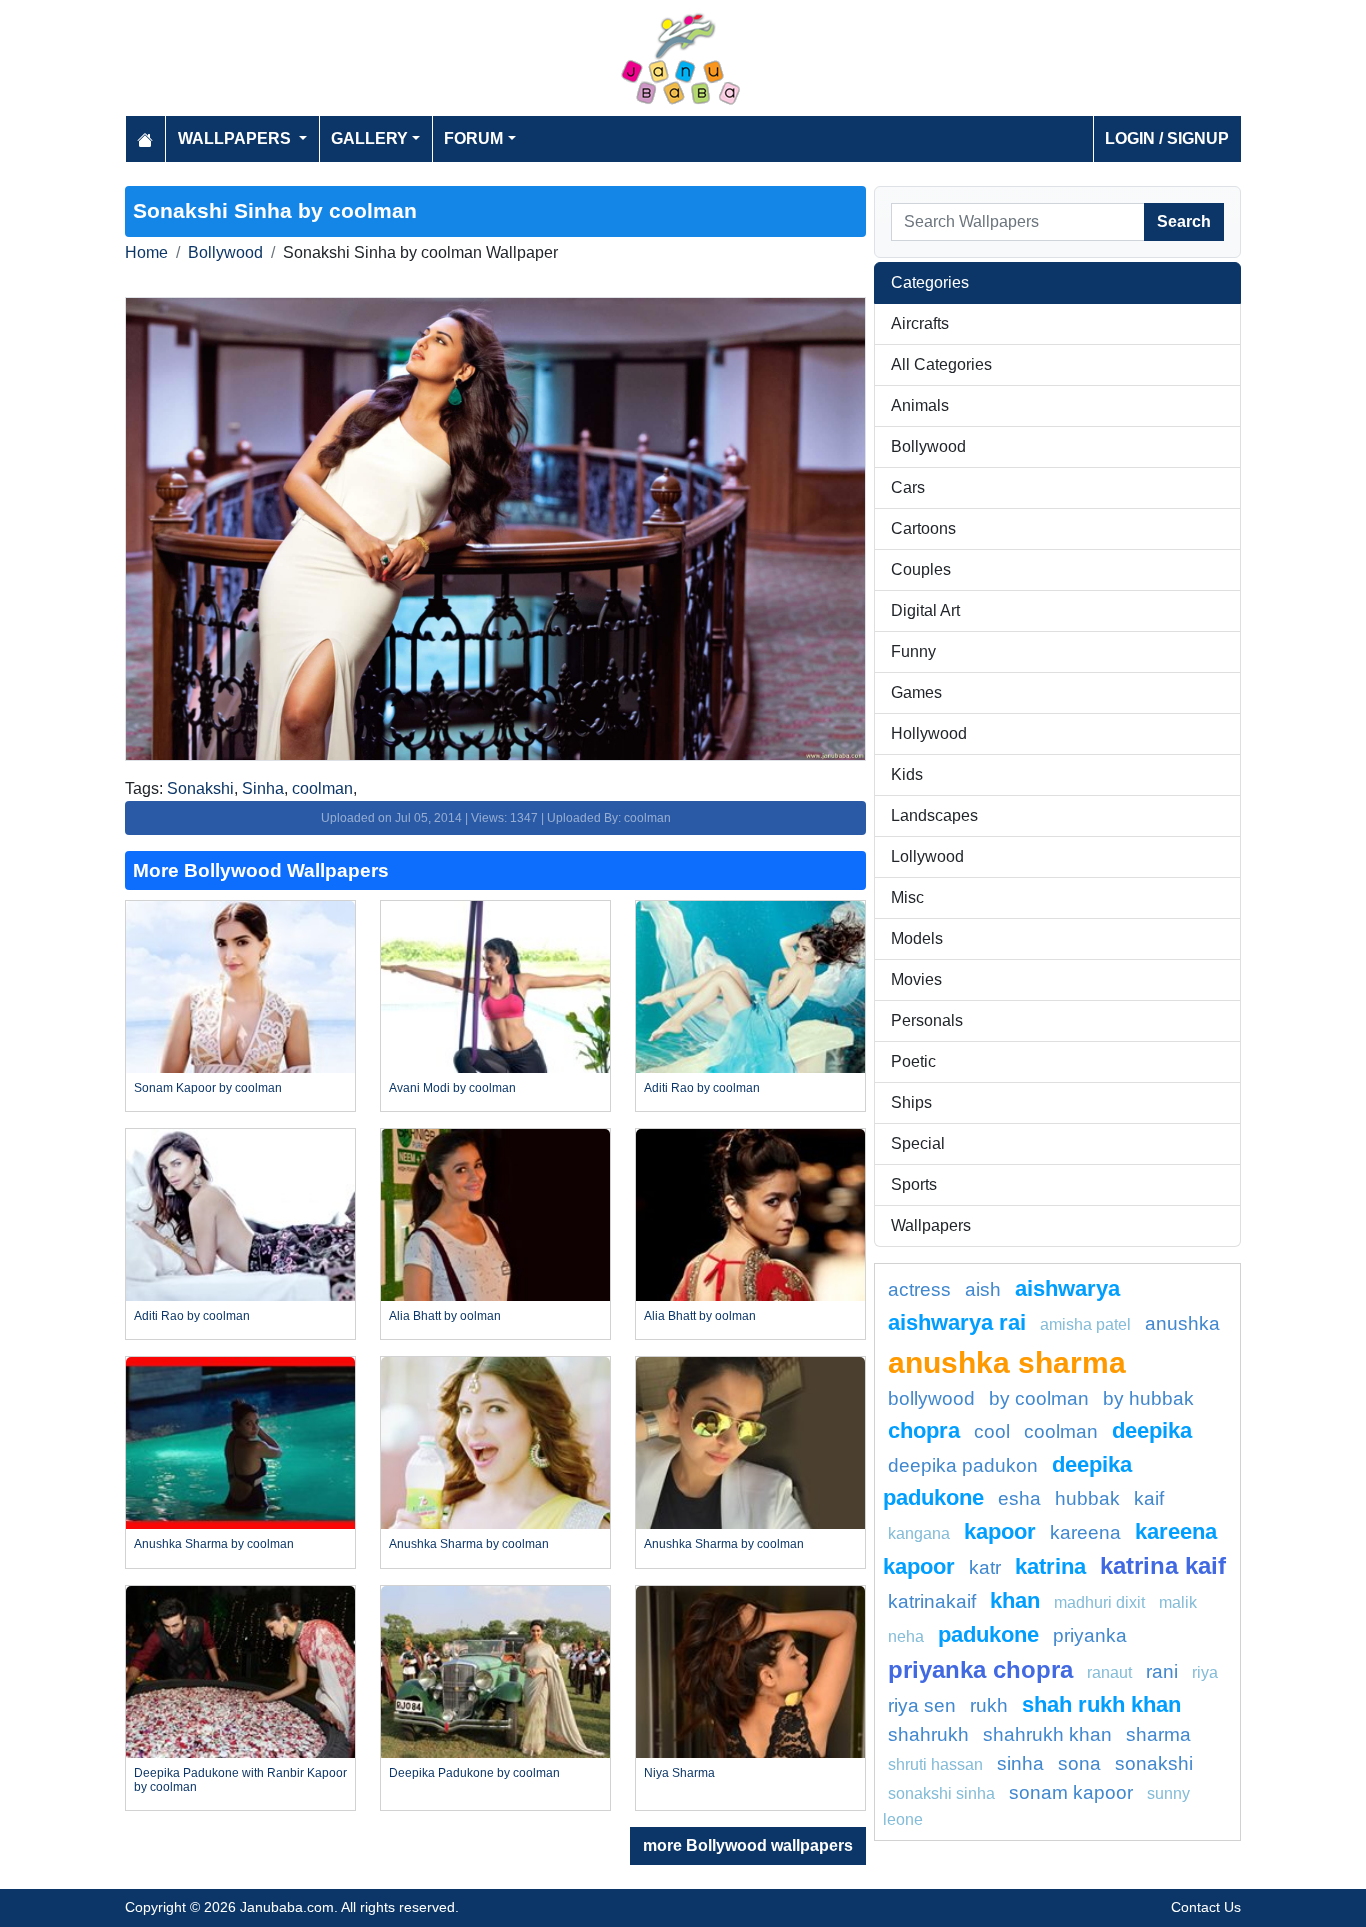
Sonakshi (200, 788)
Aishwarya (1067, 1288)
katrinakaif (932, 1601)
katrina (1050, 1566)
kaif (1149, 1498)
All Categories (941, 364)
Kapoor (1000, 1531)
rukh (989, 1705)
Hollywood (929, 733)
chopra (924, 1430)
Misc (907, 897)
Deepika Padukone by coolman (474, 1773)
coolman (322, 788)
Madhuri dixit (1099, 1602)
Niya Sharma (679, 1773)
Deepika (1152, 1430)
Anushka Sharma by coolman (214, 1544)
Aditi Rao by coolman (702, 1088)
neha (906, 1636)
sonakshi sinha (941, 1793)
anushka (1182, 1323)
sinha (1020, 1763)
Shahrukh (928, 1734)
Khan (1015, 1600)
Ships (911, 1102)
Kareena (1085, 1532)
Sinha (263, 788)
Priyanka (1090, 1635)
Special (918, 1143)
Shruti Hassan (935, 1764)
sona (1079, 1763)
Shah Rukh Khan (1101, 1704)
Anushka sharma (1007, 1362)
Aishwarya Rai (957, 1322)
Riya (1205, 1672)
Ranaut (1109, 1672)
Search (1184, 221)
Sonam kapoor (1071, 1792)
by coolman (1039, 1398)
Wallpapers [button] (236, 138)
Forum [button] (473, 138)
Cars (908, 487)
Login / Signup (1167, 138)
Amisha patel (1085, 1324)
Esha (1019, 1498)
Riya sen (922, 1705)
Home (146, 252)
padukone (988, 1634)
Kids (907, 774)
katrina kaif (1163, 1565)
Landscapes (934, 815)
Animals (920, 405)
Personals (927, 1020)
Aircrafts (920, 323)
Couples (921, 569)
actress (919, 1289)
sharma (1158, 1734)
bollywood (931, 1398)
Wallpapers (931, 1225)
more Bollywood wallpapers (748, 1845)
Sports (914, 1184)
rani (1162, 1671)
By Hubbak (1148, 1398)
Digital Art (925, 610)
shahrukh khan (1047, 1734)
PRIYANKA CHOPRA (980, 1669)
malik (1178, 1602)
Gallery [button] (369, 138)
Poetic (913, 1061)
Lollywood (927, 856)
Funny (913, 651)
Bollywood (225, 252)
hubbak (1087, 1498)
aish (983, 1289)
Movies (916, 979)
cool (992, 1431)
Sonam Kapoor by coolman (208, 1088)
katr (985, 1567)
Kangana (919, 1533)
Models (917, 938)
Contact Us (1206, 1907)
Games (916, 692)
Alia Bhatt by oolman (445, 1316)
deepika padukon (963, 1465)
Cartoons (923, 528)
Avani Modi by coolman (452, 1088)
